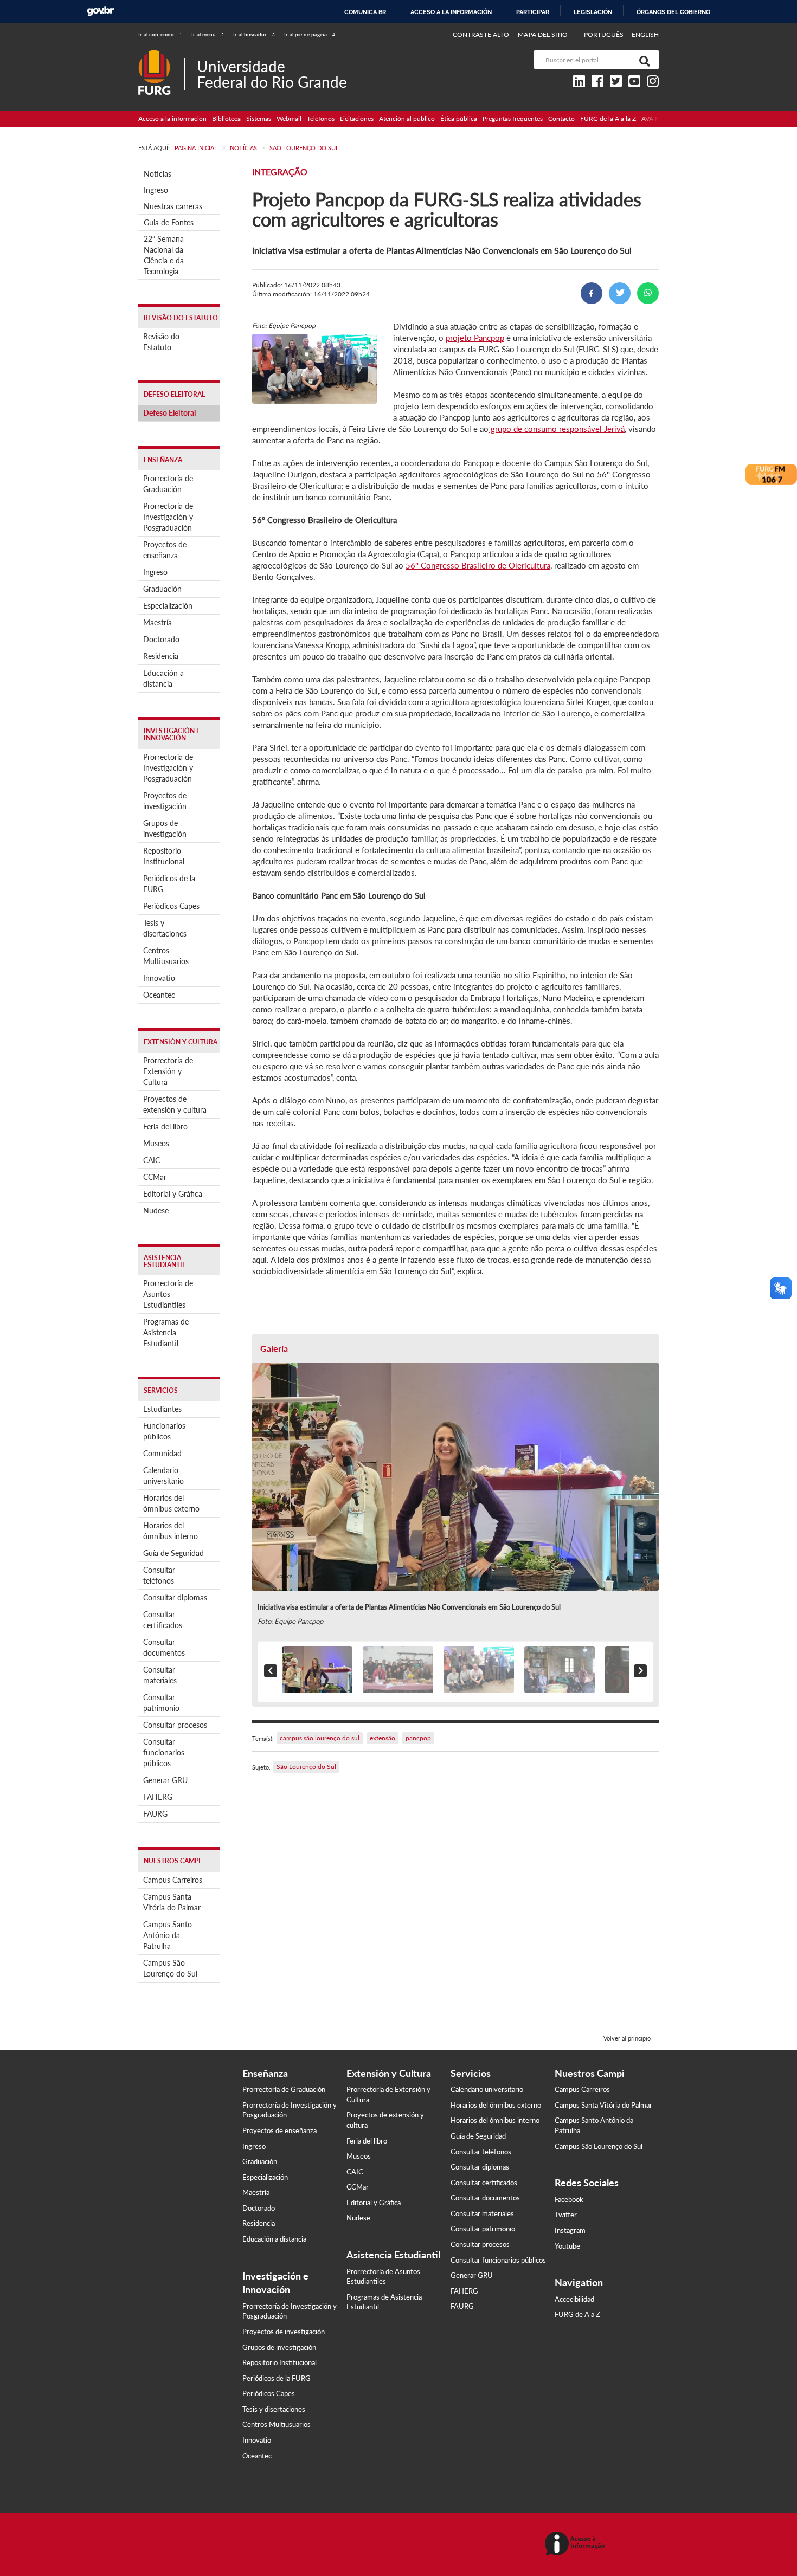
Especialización (168, 606)
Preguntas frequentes (513, 118)
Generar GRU (165, 1780)
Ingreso (156, 190)
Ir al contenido (160, 34)
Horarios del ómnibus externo (171, 1503)
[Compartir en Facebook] (592, 293)
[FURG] (161, 54)
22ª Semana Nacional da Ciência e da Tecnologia (164, 255)
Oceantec (159, 995)
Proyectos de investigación (165, 801)
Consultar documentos (164, 1647)
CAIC (152, 1160)
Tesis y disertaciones (165, 928)
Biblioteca (226, 118)
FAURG (155, 1814)
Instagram (570, 2230)
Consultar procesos (175, 1725)
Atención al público (407, 118)
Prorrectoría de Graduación (168, 484)
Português (605, 34)
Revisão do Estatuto (161, 342)
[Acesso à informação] (577, 2544)
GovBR (100, 11)
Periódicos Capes (171, 906)
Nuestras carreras (173, 206)
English (645, 34)
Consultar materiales (160, 1675)
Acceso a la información (451, 12)
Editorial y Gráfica (173, 1194)
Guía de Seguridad (173, 1553)
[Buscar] (642, 60)
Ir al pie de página (310, 34)
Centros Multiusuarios (166, 956)
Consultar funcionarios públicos (164, 1752)
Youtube (567, 2246)
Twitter (566, 2215)
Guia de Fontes (169, 222)
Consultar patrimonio (161, 1703)
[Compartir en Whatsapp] (648, 293)
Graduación (162, 589)
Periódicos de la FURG (169, 884)
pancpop (418, 1738)
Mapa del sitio (543, 34)
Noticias (158, 174)
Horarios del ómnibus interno (171, 1531)
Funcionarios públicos (164, 1431)
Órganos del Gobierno (673, 12)
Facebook (569, 2199)
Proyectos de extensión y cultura (175, 1104)
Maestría (158, 622)
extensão (383, 1738)
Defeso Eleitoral (169, 413)
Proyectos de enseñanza (165, 550)
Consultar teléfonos (159, 1575)
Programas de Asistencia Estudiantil (166, 1332)
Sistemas (259, 118)
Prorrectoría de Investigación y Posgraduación (168, 517)
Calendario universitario (163, 1476)
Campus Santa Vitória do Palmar (172, 1902)
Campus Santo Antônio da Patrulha (168, 1935)
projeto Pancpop (475, 338)
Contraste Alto (481, 34)
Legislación (593, 12)
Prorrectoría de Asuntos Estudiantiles (168, 1294)
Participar (533, 12)
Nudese (156, 1210)
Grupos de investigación (165, 828)
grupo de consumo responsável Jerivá (557, 429)
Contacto (561, 118)
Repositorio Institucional (164, 856)
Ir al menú (208, 34)
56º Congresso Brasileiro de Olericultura (478, 565)
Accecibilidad (574, 2299)
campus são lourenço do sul (320, 1738)
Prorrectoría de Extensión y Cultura (168, 1071)
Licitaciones (357, 118)
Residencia (161, 656)
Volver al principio (627, 2038)
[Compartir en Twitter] (620, 293)
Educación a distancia (163, 678)
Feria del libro (165, 1126)
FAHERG (158, 1797)
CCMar (155, 1177)
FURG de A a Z (577, 2314)
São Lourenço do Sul (306, 1767)
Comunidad (162, 1453)
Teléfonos (321, 118)
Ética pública (459, 118)
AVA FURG (657, 118)
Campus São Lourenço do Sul (170, 1968)
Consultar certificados (163, 1620)
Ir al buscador (254, 34)
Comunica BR (365, 12)
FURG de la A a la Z (608, 118)
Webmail (289, 118)
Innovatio (159, 978)
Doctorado (161, 639)
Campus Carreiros (173, 1880)
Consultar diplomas (175, 1597)
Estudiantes (162, 1409)
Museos (156, 1143)
